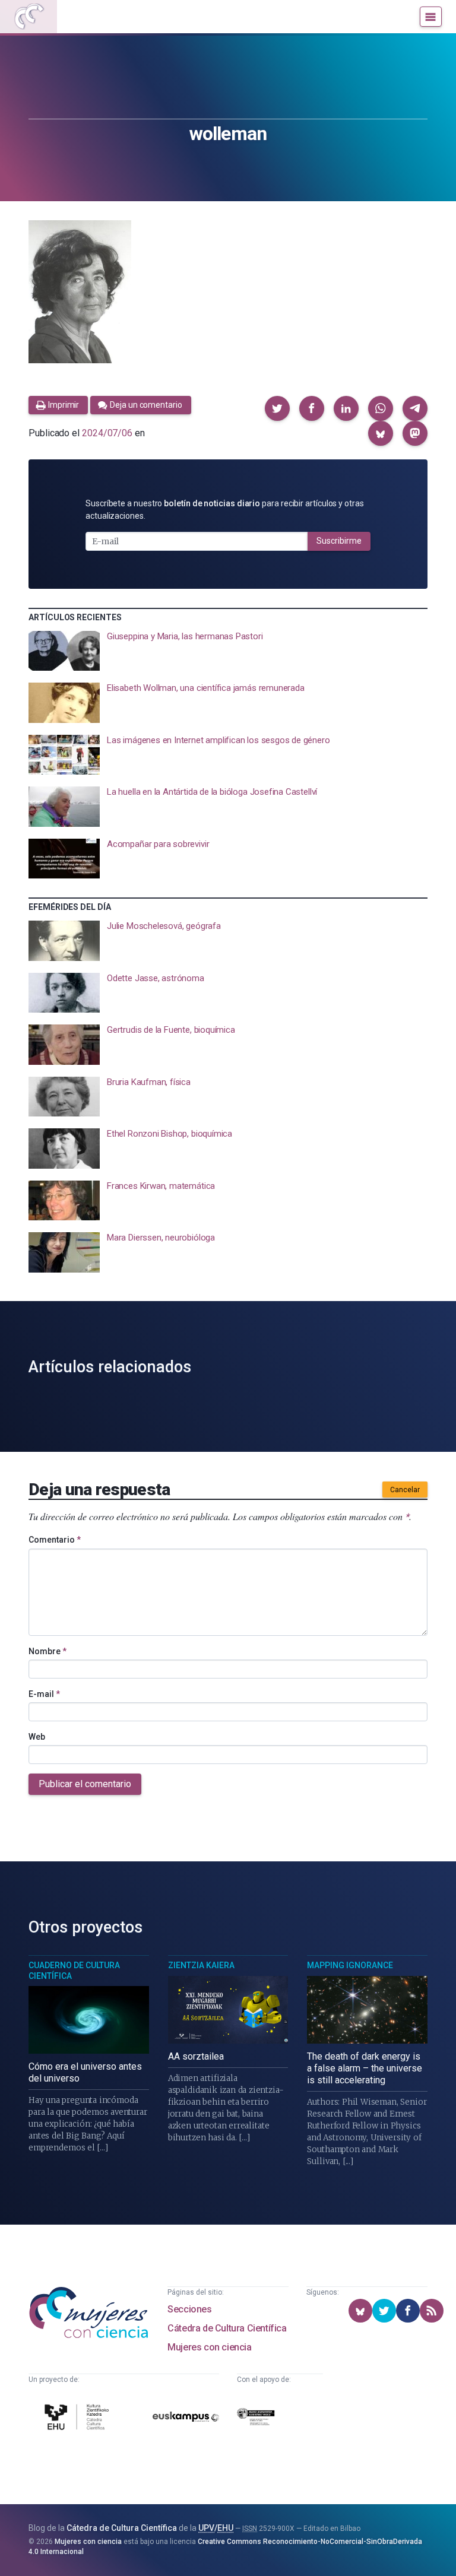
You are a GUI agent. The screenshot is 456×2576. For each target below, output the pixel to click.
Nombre (47, 1651)
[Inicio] (28, 17)
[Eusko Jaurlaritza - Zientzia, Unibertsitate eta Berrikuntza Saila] (256, 2419)
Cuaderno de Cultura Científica (74, 1971)
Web (37, 1737)
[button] (277, 408)
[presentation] (228, 651)
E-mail (44, 1694)
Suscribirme (339, 541)
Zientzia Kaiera (201, 1965)
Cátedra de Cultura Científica (227, 2328)
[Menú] (431, 17)
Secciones (189, 2309)
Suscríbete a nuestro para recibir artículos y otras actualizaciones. (225, 510)
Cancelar (405, 1490)
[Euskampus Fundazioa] (186, 2419)
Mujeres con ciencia (209, 2347)
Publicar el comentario (85, 1784)
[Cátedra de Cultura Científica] (78, 2419)
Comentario (55, 1540)
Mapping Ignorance (350, 1965)
